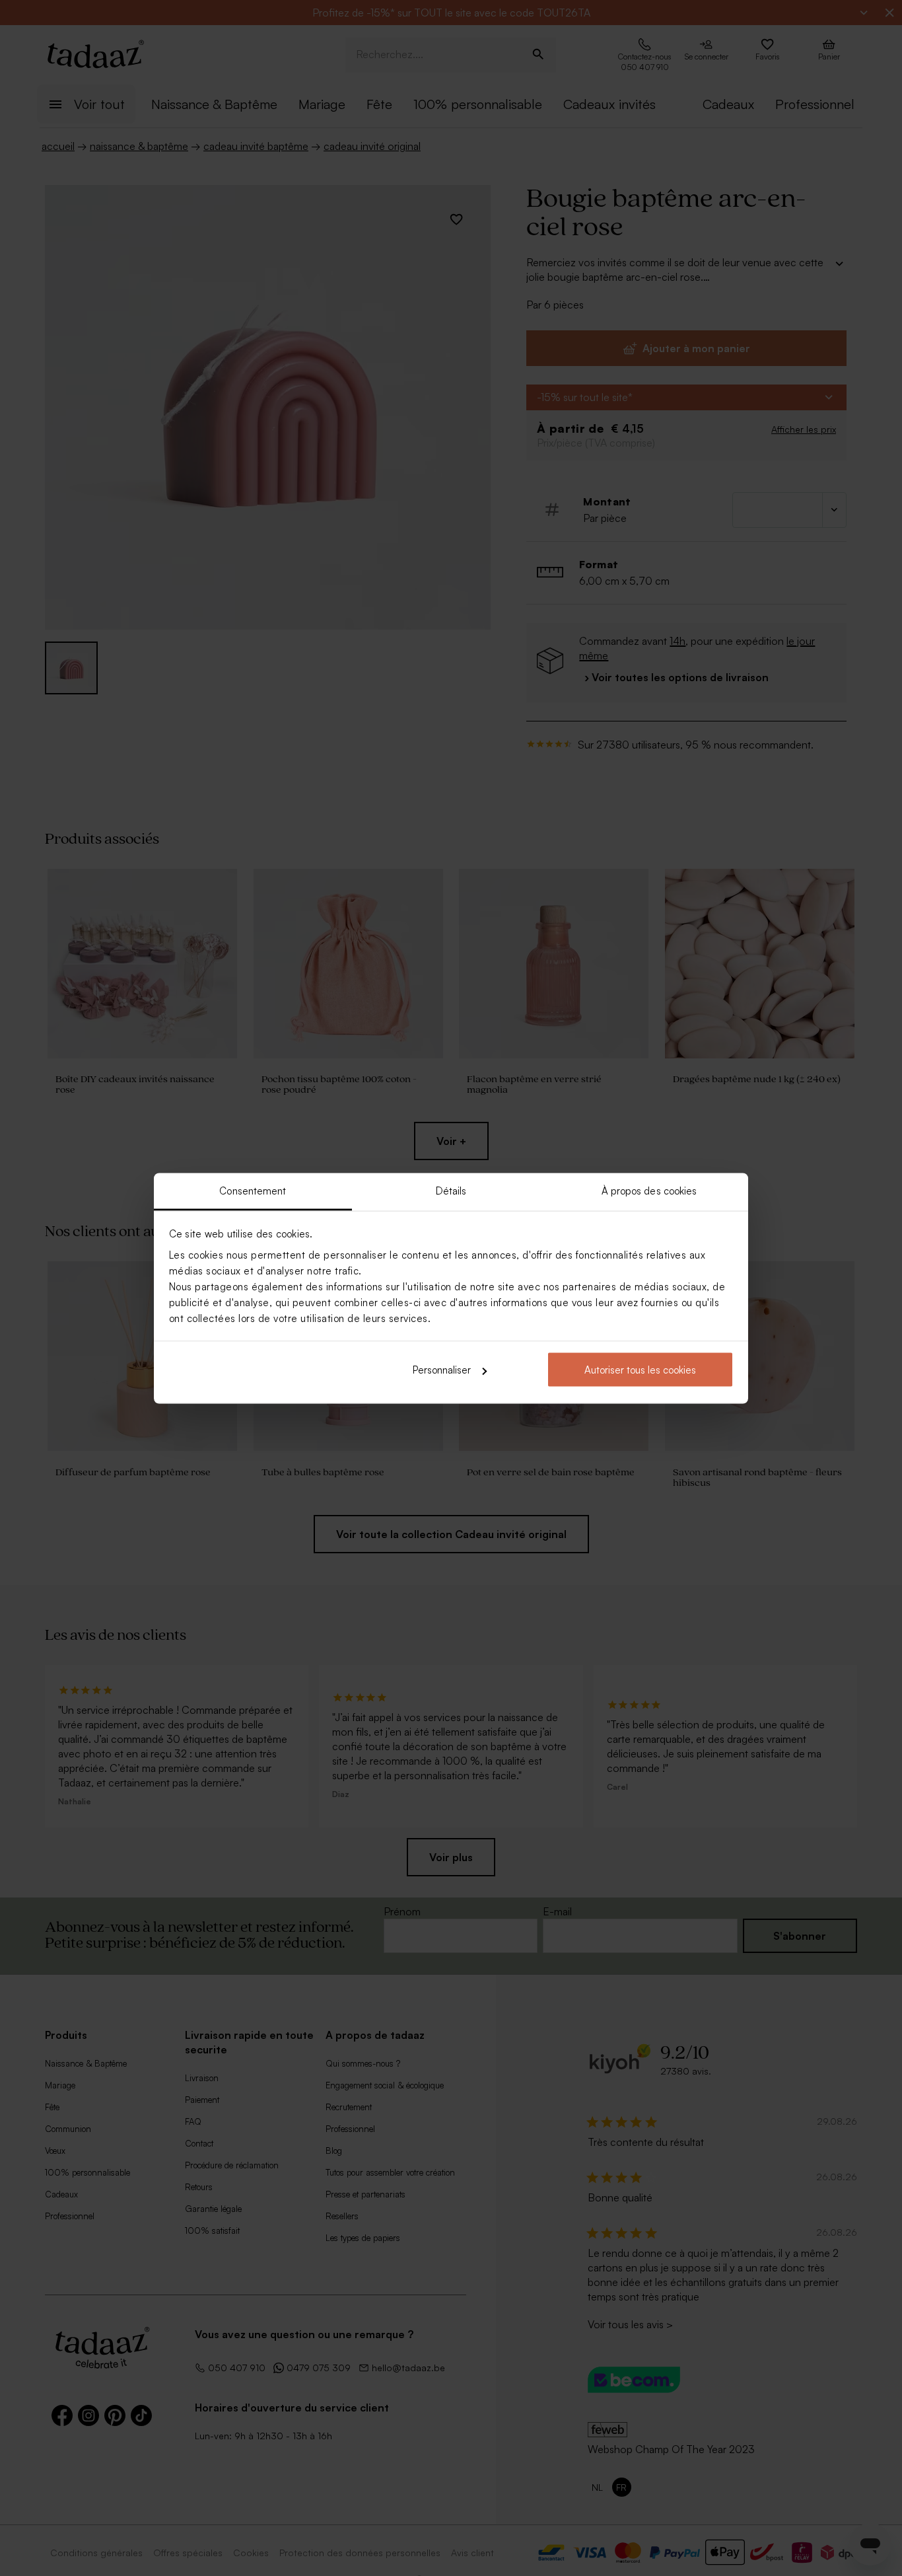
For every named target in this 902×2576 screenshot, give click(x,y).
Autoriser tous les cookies (640, 1370)
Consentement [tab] (253, 1190)
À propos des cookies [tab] (649, 1190)
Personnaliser (442, 1370)
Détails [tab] (451, 1190)
